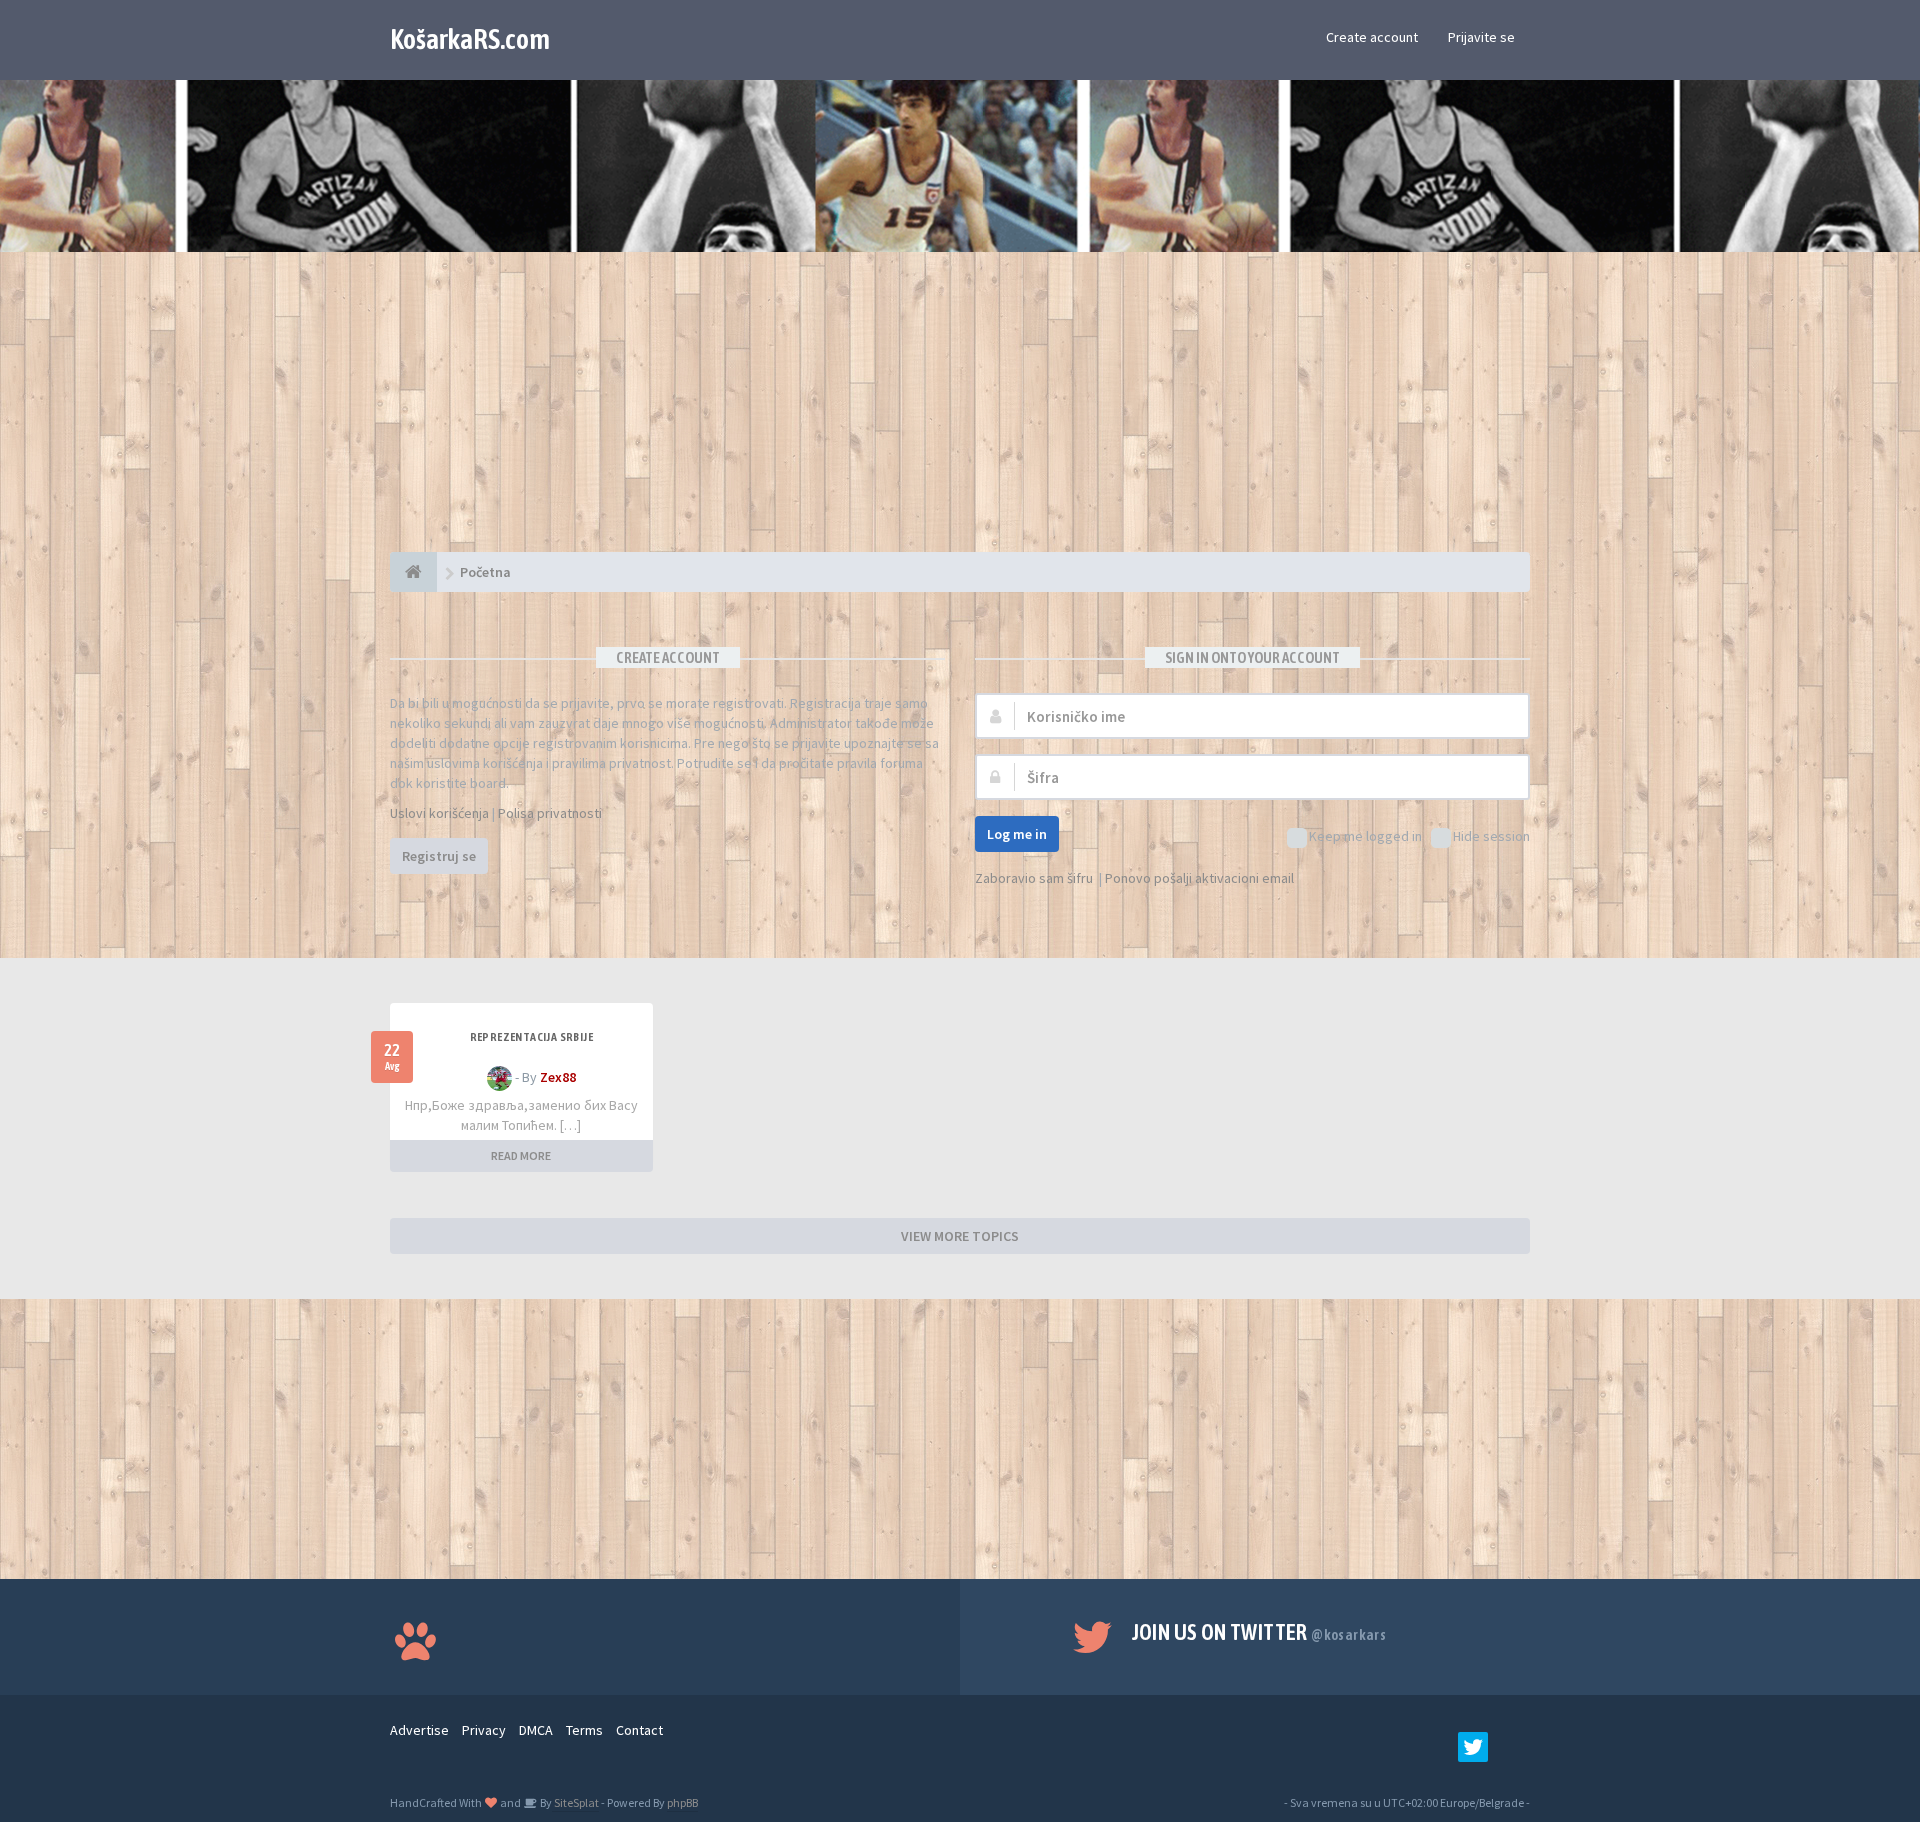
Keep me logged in (1365, 836)
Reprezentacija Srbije (531, 1037)
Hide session (1491, 836)
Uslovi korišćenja (439, 813)
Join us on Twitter (1259, 1632)
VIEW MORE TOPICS (960, 1236)
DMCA (536, 1730)
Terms (584, 1730)
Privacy (484, 1730)
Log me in (1017, 834)
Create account (1372, 37)
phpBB (682, 1802)
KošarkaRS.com (470, 39)
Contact (639, 1730)
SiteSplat (575, 1802)
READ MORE (521, 1155)
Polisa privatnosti (550, 813)
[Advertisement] (960, 412)
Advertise (419, 1730)
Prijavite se (1481, 37)
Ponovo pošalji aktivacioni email (1199, 878)
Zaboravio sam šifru (1034, 878)
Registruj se (439, 856)
